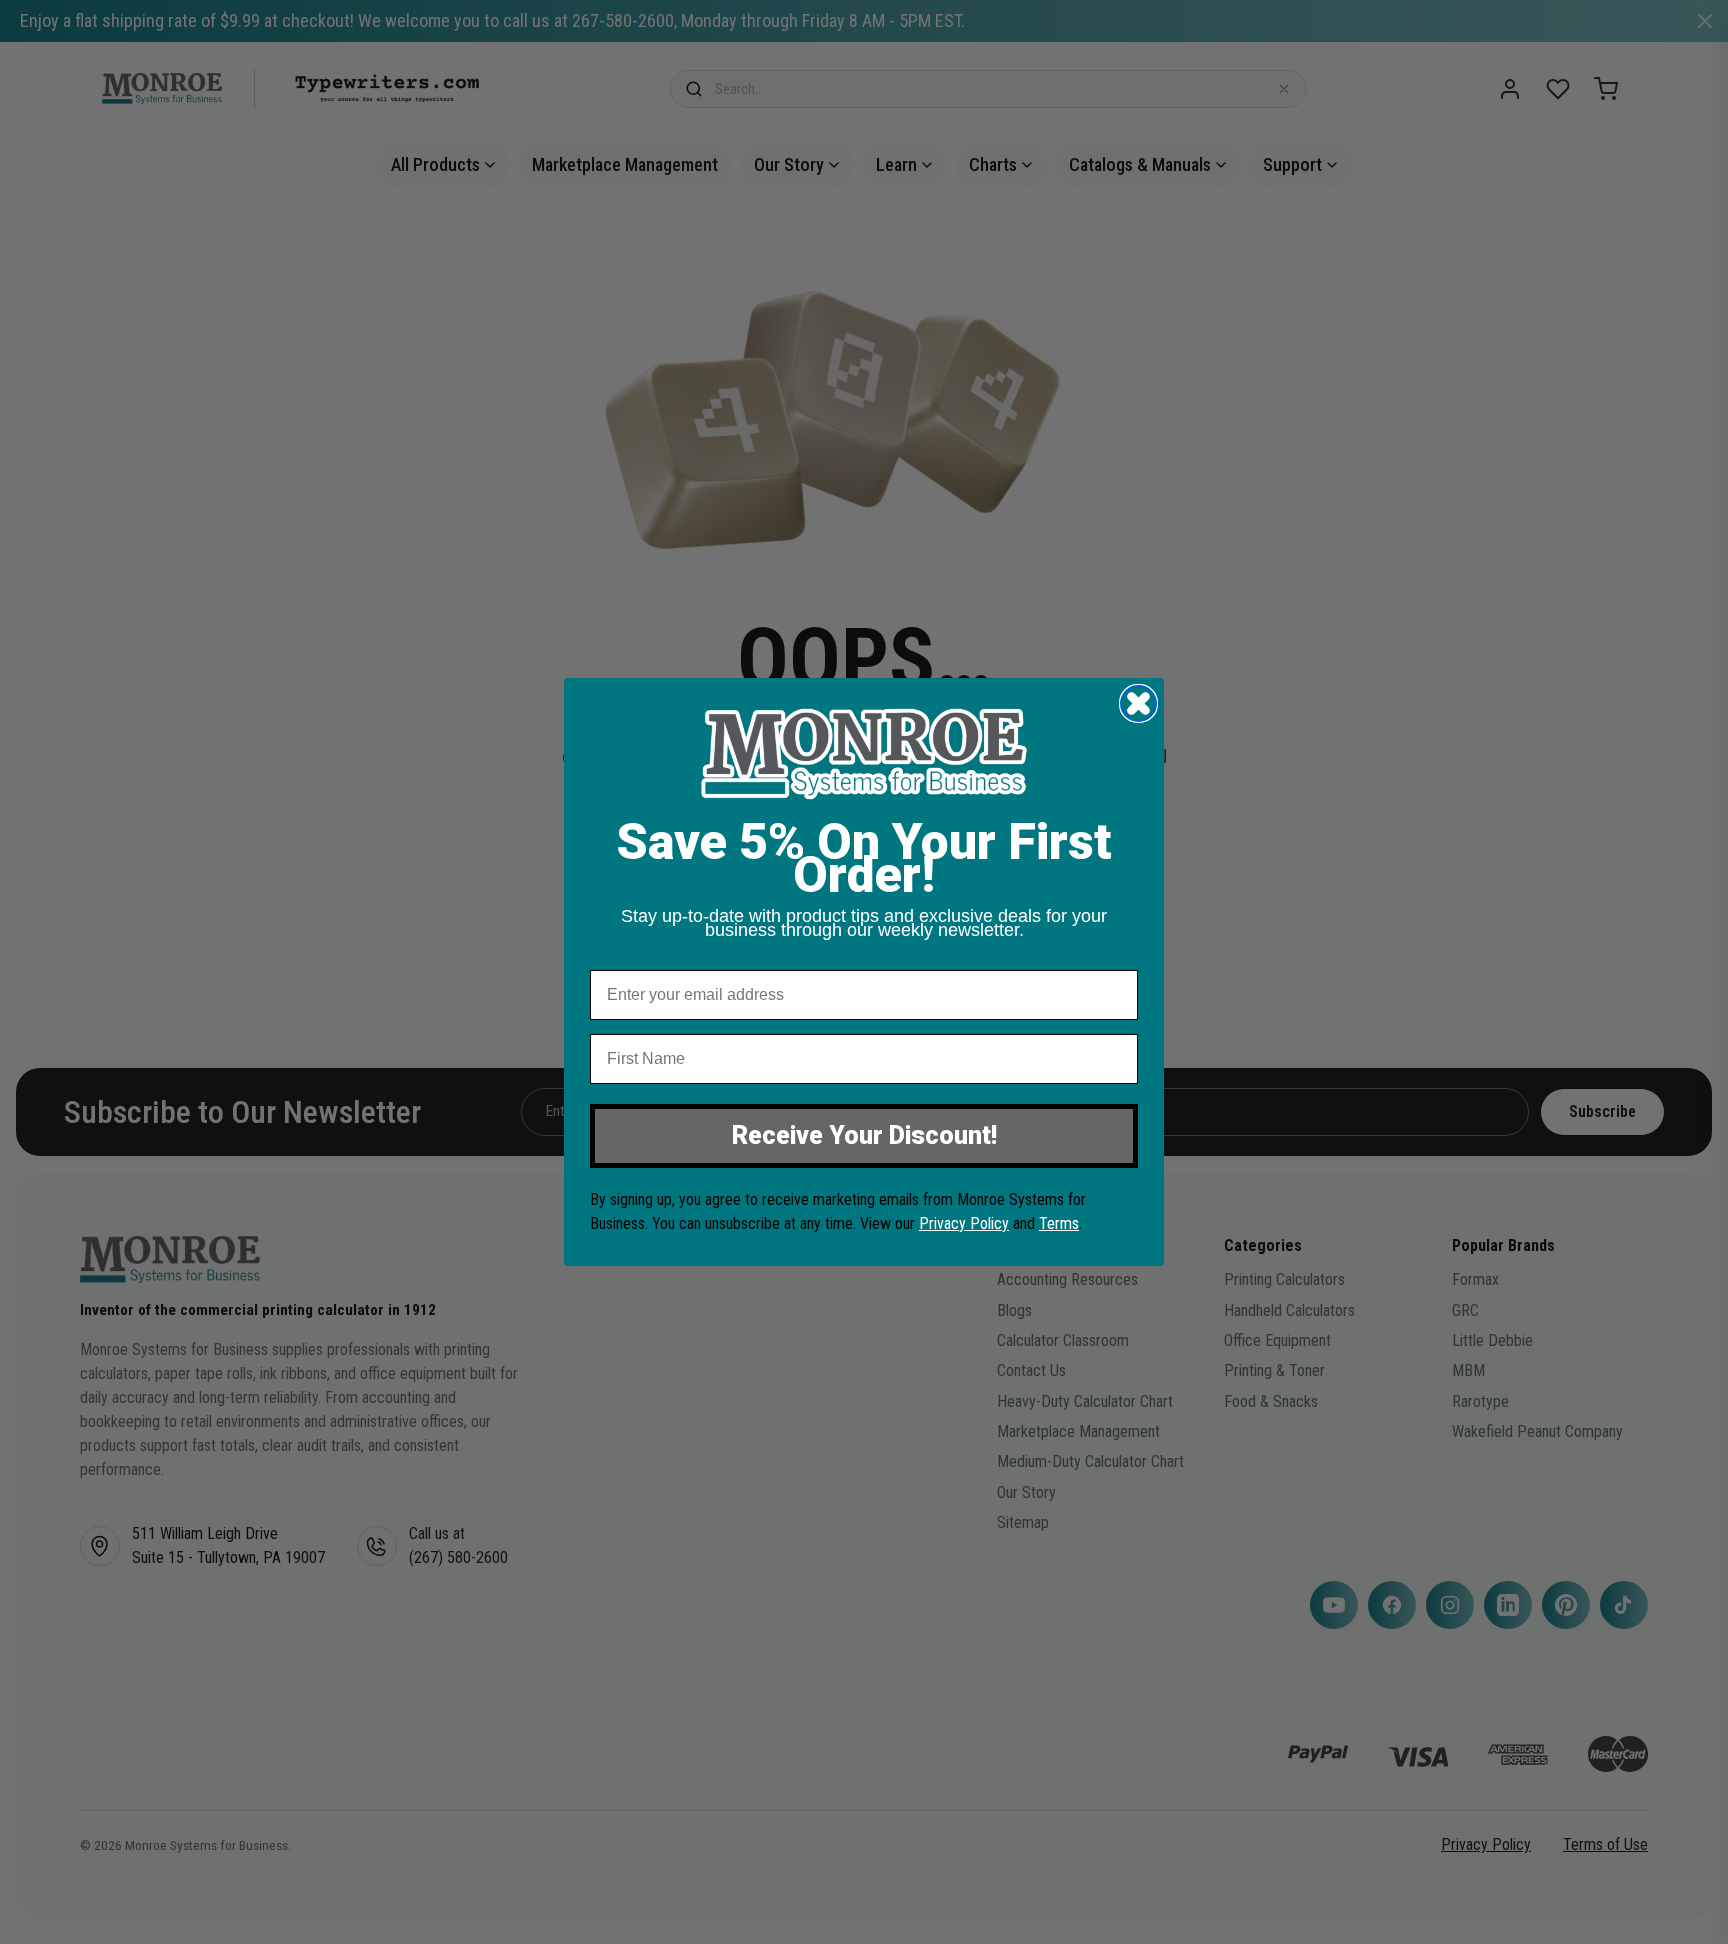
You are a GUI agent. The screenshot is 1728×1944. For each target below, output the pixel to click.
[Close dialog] (1138, 703)
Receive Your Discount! (864, 1135)
